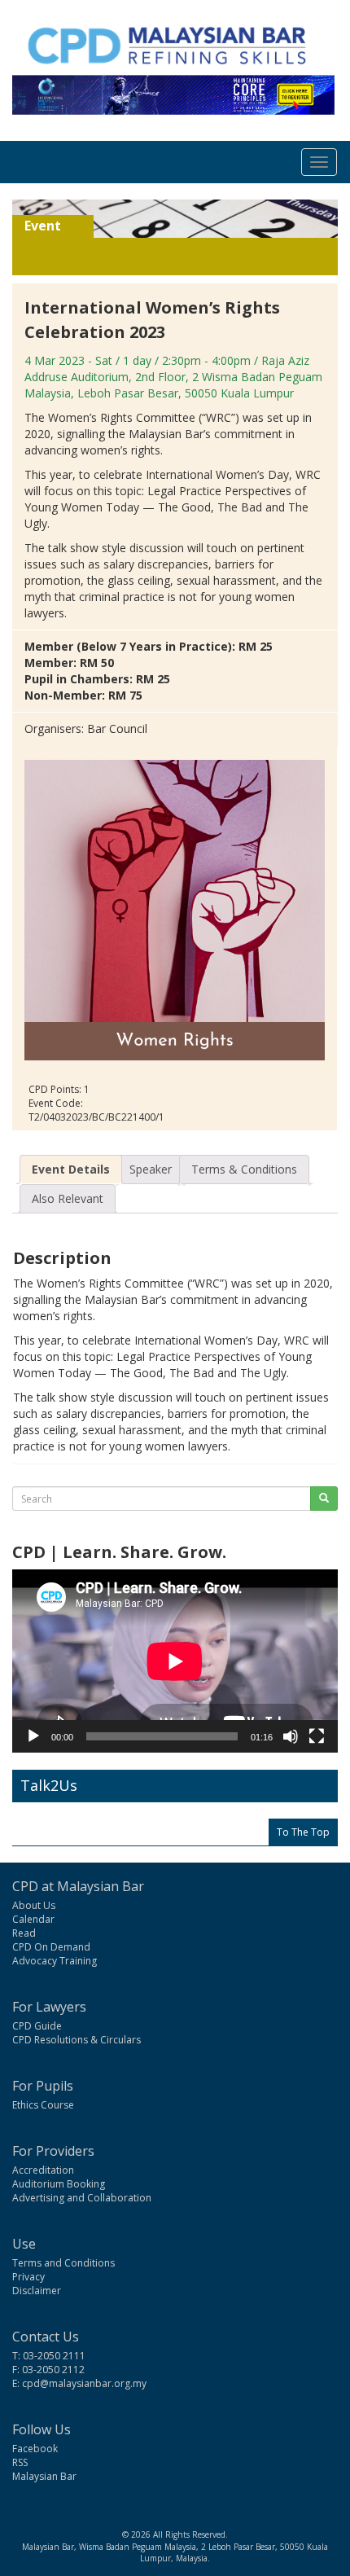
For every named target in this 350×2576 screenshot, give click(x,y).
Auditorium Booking (59, 2184)
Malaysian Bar (44, 2476)
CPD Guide (37, 2026)
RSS (20, 2462)
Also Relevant (68, 1198)
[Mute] (291, 1736)
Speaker (151, 1169)
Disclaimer (37, 2291)
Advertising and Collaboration (82, 2198)
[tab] (71, 1170)
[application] (175, 1661)
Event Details (71, 1169)
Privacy (28, 2277)
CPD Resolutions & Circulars (77, 2040)
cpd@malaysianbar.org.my (84, 2383)
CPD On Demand (51, 1947)
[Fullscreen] (317, 1736)
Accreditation (43, 2170)
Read (24, 1933)
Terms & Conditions (244, 1169)
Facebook (35, 2449)
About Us (34, 1905)
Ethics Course (43, 2105)
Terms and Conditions (63, 2263)
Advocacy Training (55, 1961)
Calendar (33, 1919)
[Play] (33, 1736)
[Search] (324, 1499)
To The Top (303, 1832)
